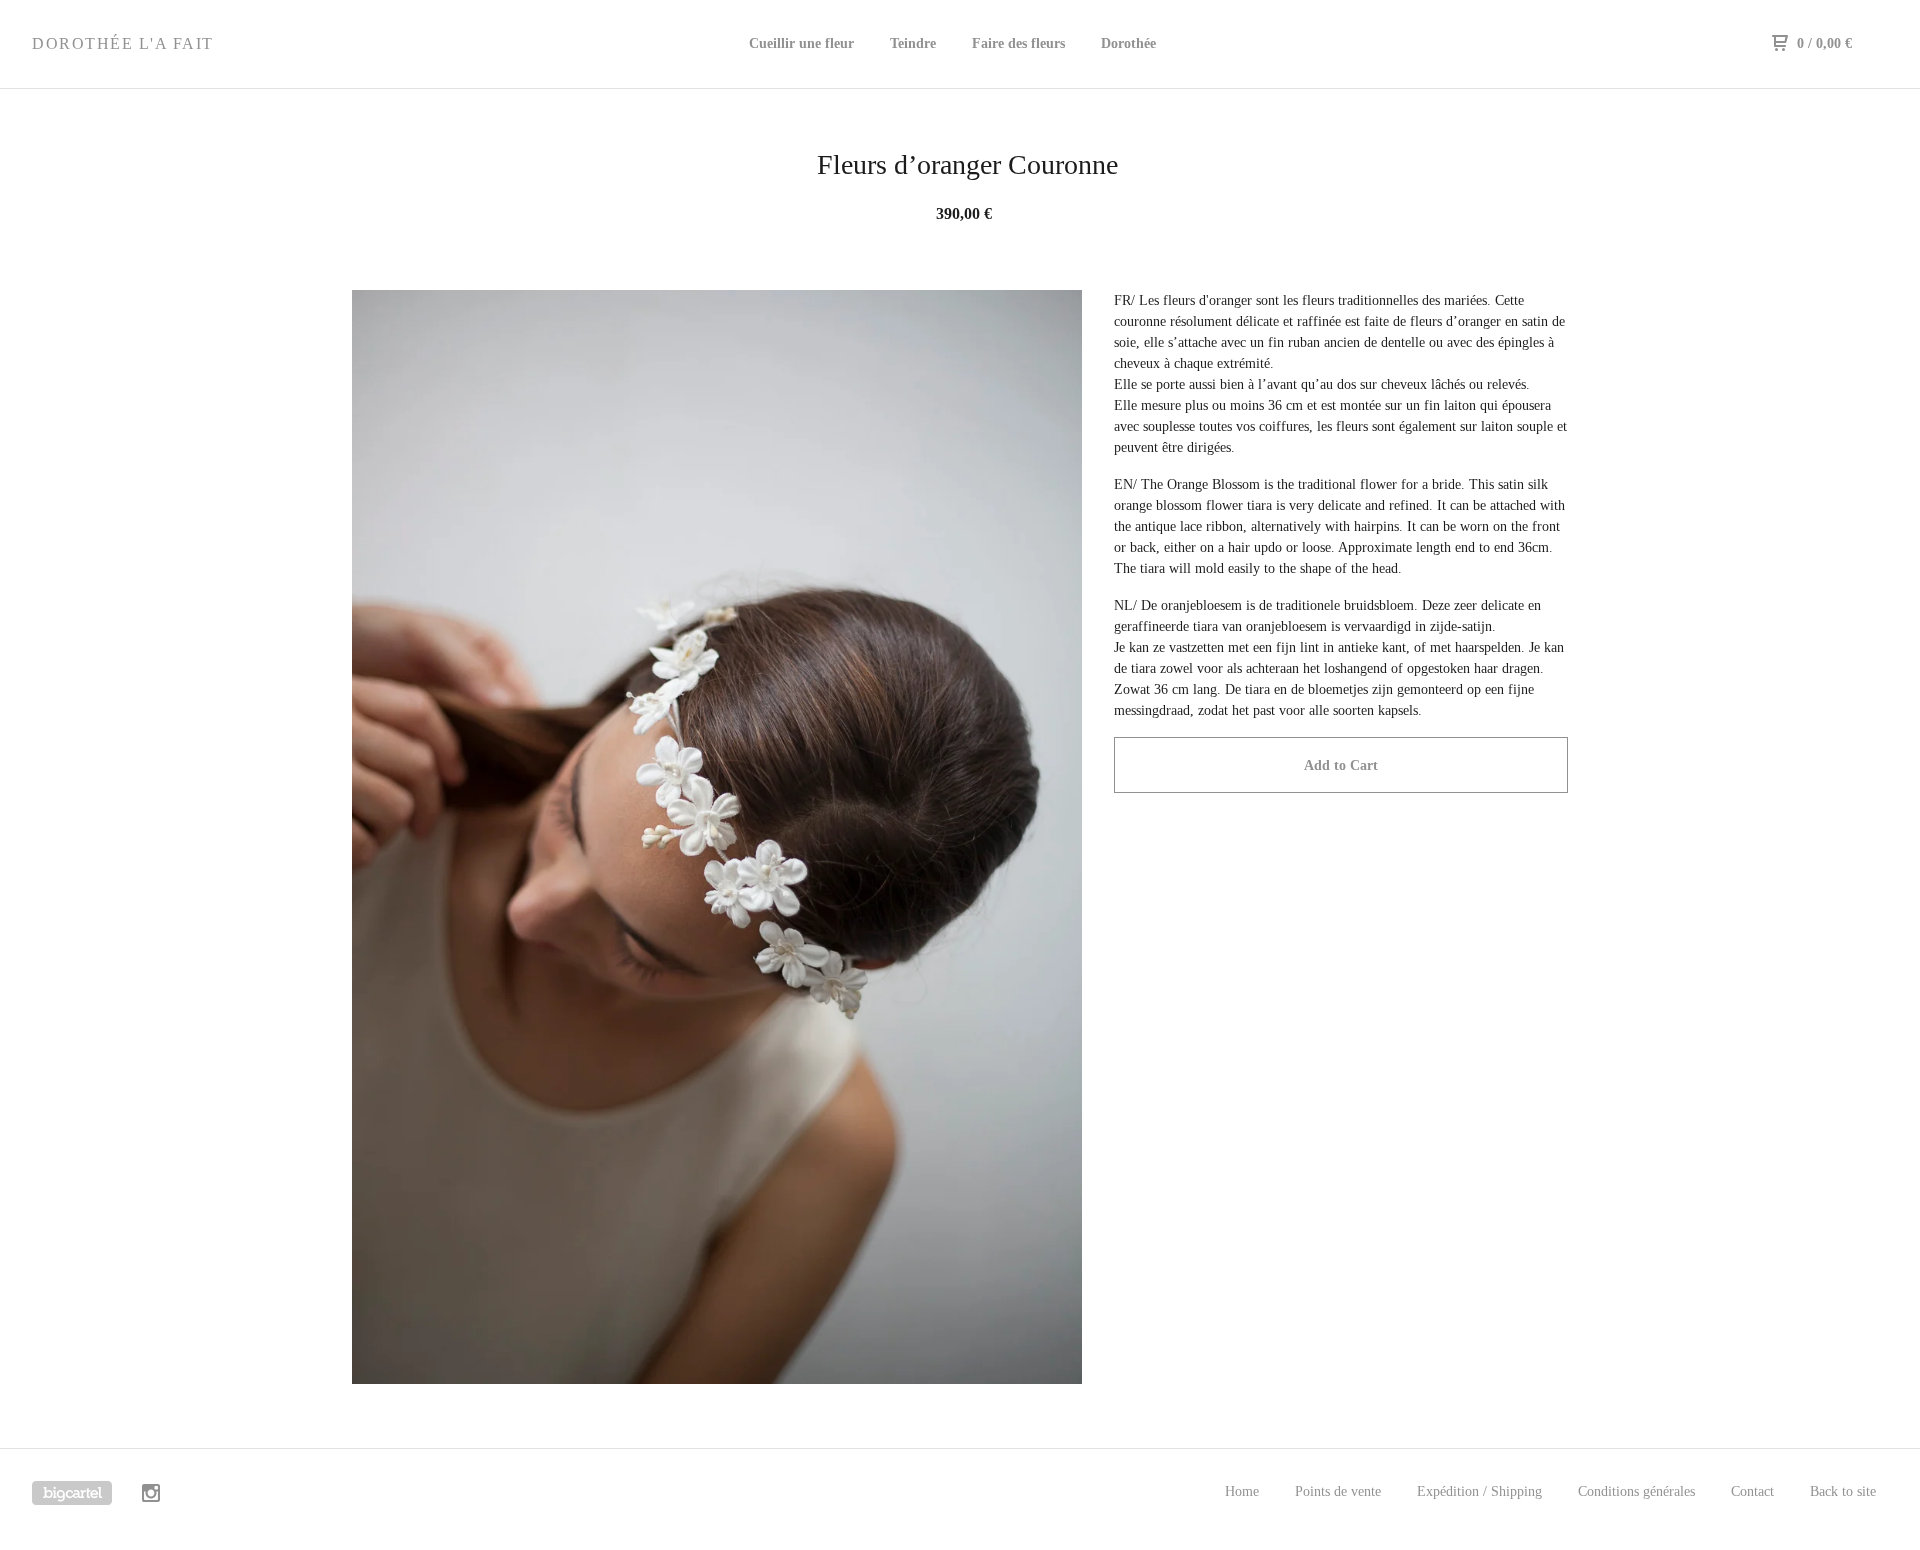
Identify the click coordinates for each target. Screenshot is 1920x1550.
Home (1242, 1491)
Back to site (1843, 1491)
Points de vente (1338, 1491)
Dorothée (1128, 43)
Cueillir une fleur (801, 43)
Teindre (913, 43)
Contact (1752, 1491)
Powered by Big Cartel (72, 1493)
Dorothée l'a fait (123, 43)
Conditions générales (1636, 1491)
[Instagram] (151, 1496)
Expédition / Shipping (1479, 1491)
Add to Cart (1341, 765)
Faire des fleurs (1018, 43)
